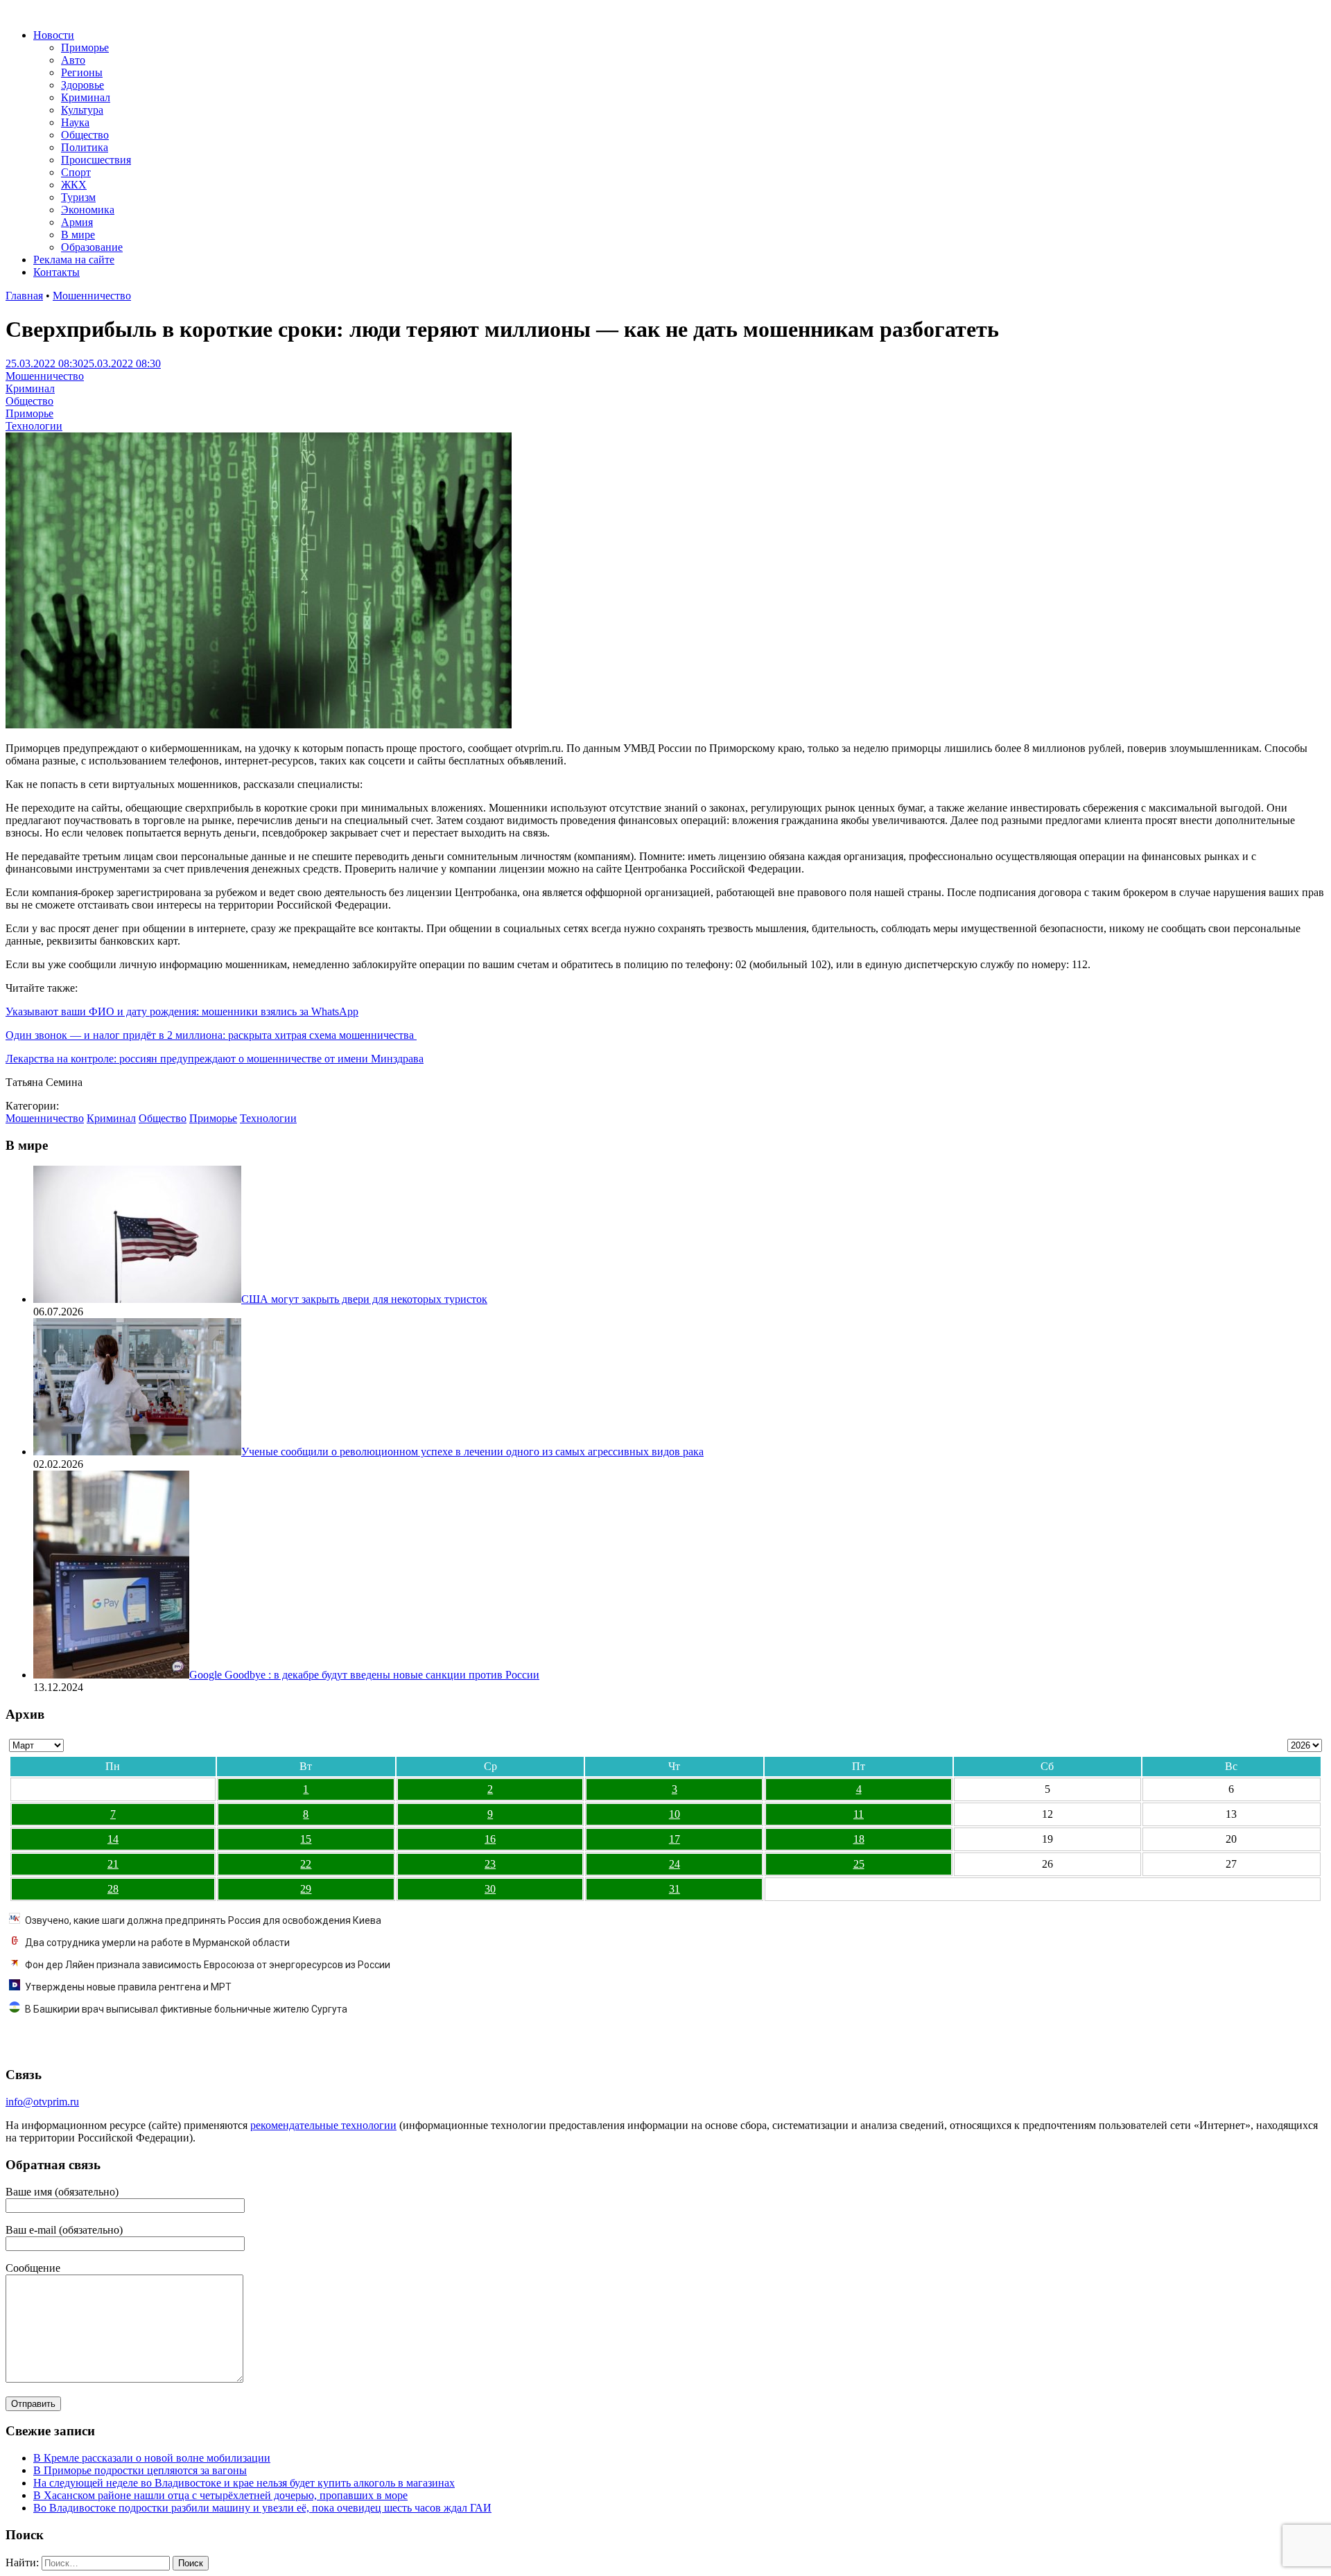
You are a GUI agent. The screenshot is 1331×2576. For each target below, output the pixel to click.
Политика (85, 147)
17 (675, 1839)
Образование (92, 247)
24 (675, 1864)
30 (490, 1889)
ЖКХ (74, 185)
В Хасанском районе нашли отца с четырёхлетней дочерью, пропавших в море (220, 2495)
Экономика (88, 210)
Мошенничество (92, 296)
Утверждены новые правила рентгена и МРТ (128, 1987)
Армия (77, 222)
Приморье (85, 47)
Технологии (34, 426)
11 (859, 1814)
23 (490, 1864)
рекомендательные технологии (323, 2125)
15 (306, 1839)
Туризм (78, 197)
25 (859, 1864)
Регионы (82, 72)
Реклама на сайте (74, 260)
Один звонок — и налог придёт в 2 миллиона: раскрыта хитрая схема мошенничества (211, 1035)
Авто (73, 60)
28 (113, 1889)
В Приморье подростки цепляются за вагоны (140, 2470)
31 (675, 1889)
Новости (54, 35)
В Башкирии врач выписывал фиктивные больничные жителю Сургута (186, 2009)
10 (675, 1814)
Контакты (56, 272)
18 (859, 1839)
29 (306, 1889)
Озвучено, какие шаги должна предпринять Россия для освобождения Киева (203, 1920)
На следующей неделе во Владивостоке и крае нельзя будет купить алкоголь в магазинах (244, 2483)
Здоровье (82, 85)
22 (306, 1864)
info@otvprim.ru (42, 2102)
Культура (82, 110)
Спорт (76, 172)
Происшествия (96, 160)
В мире (78, 235)
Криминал (86, 97)
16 (490, 1839)
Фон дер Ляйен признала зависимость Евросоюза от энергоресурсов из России (208, 1965)
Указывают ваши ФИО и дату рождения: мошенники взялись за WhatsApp (182, 1011)
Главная (24, 296)
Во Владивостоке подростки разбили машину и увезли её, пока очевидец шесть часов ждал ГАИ (262, 2508)
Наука (75, 122)
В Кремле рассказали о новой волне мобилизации (152, 2458)
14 (113, 1839)
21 (113, 1864)
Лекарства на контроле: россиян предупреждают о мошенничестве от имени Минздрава (215, 1059)
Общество (85, 135)
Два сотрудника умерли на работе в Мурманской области (157, 1943)
